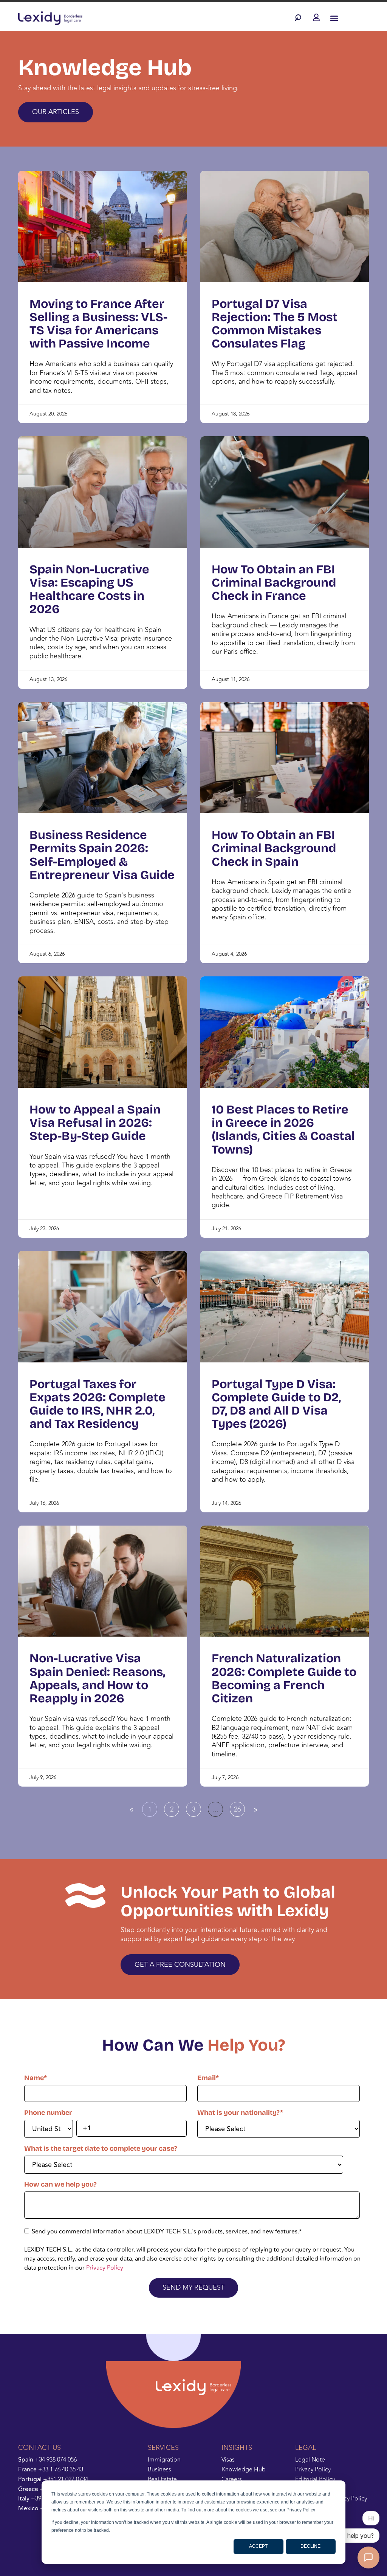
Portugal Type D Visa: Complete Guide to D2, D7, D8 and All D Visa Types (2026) (276, 1404)
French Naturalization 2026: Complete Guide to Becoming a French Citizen (284, 1678)
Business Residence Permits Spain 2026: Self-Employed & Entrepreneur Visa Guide (102, 855)
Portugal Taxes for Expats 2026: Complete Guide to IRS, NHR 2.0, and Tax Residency (98, 1404)
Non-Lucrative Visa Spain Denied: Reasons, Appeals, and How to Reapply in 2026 (97, 1678)
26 (239, 1808)
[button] (300, 18)
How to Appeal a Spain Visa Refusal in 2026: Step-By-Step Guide (95, 1123)
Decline (310, 2546)
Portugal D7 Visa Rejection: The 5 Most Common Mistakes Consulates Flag (275, 324)
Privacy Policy (105, 2268)
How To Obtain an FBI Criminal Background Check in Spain (274, 848)
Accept (258, 2546)
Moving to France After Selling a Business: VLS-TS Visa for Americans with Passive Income (98, 324)
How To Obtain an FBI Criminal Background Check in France (274, 583)
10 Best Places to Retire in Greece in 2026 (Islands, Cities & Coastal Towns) (283, 1130)
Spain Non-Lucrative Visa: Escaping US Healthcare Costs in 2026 (89, 589)
